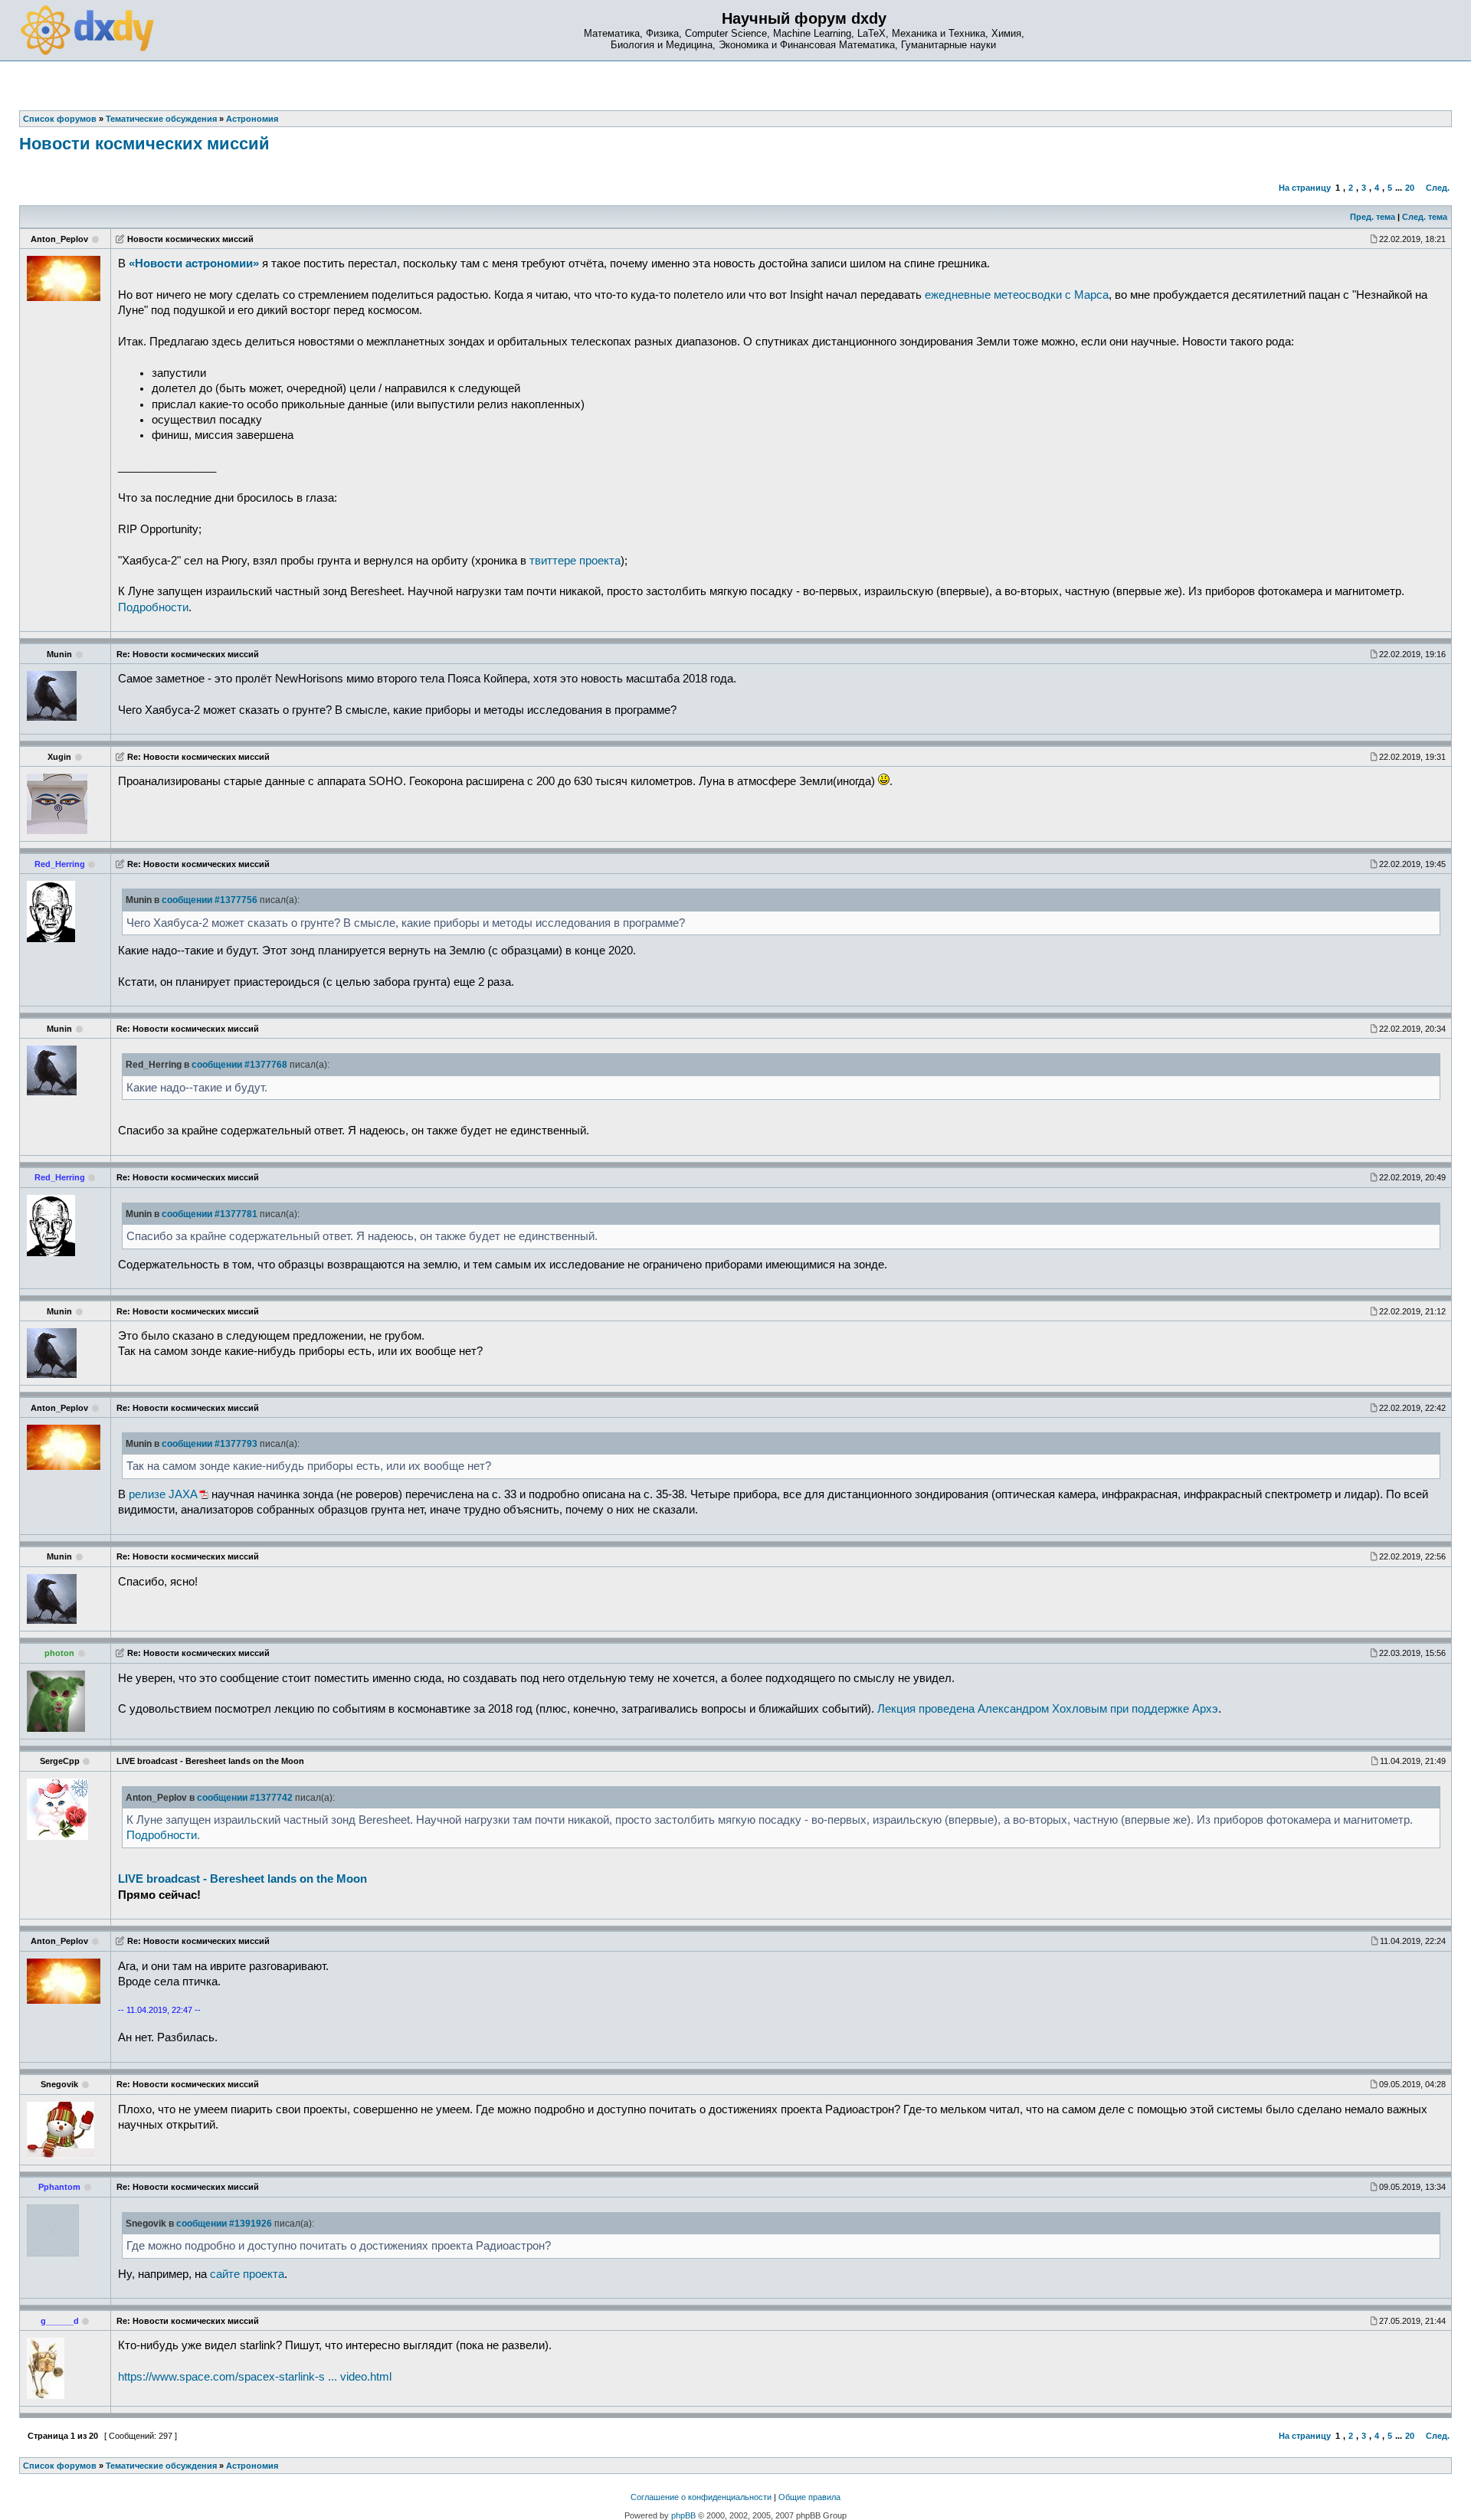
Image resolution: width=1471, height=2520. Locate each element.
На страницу (1305, 188)
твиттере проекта (575, 561)
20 (1410, 188)
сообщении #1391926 (224, 2224)
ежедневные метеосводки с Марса (1017, 295)
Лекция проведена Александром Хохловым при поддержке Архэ (1048, 1709)
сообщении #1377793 (210, 1444)
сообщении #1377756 (210, 900)
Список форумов (60, 2466)
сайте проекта (247, 2274)
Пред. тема (1373, 217)
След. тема (1425, 217)
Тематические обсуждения (161, 2466)
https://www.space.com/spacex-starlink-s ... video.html (255, 2377)
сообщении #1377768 (239, 1065)
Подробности (153, 607)
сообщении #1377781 (210, 1214)
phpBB (683, 2515)
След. (1438, 188)
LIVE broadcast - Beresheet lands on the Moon (242, 1879)
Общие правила (809, 2497)
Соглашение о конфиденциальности (701, 2497)
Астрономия (252, 2466)
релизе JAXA (163, 1494)
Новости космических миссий (144, 144)
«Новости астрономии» (194, 263)
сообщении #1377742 (245, 1798)
